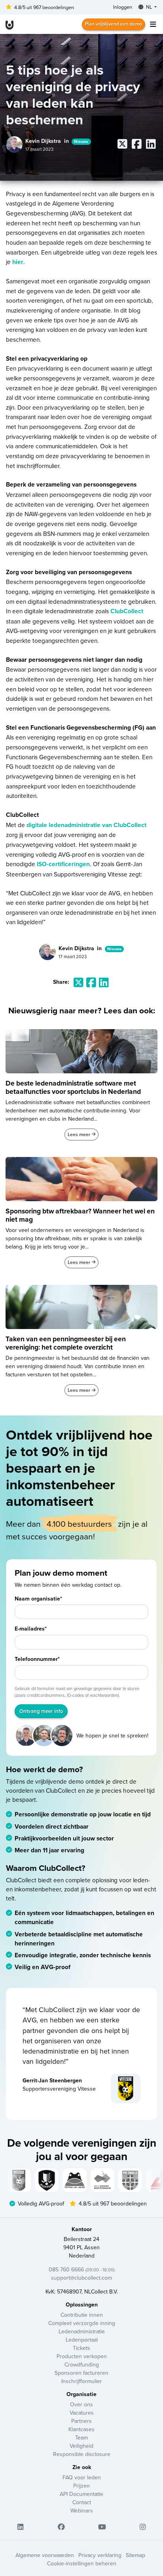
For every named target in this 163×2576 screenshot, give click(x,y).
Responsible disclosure (82, 2454)
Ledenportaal (82, 2340)
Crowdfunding (82, 2364)
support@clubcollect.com (81, 2278)
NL (149, 7)
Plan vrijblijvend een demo (114, 24)
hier (18, 262)
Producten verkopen (82, 2356)
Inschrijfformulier (82, 2381)
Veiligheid (81, 2446)
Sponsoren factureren (81, 2373)
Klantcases (81, 2429)
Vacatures (82, 2413)
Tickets (81, 2348)
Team (81, 2437)
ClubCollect (127, 611)
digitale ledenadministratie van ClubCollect (86, 825)
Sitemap (136, 2555)
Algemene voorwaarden (45, 2555)
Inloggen (123, 7)
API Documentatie (81, 2494)
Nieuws (81, 141)
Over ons (81, 2404)
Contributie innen (82, 2315)
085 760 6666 (82, 2269)
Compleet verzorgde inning (82, 2323)
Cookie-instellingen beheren (82, 2563)
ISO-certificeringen (63, 864)
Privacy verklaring (100, 2555)
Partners (81, 2421)
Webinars (82, 2510)
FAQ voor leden (82, 2477)
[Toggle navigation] (153, 24)
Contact (82, 2502)
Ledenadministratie (82, 2331)
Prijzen (81, 2486)
